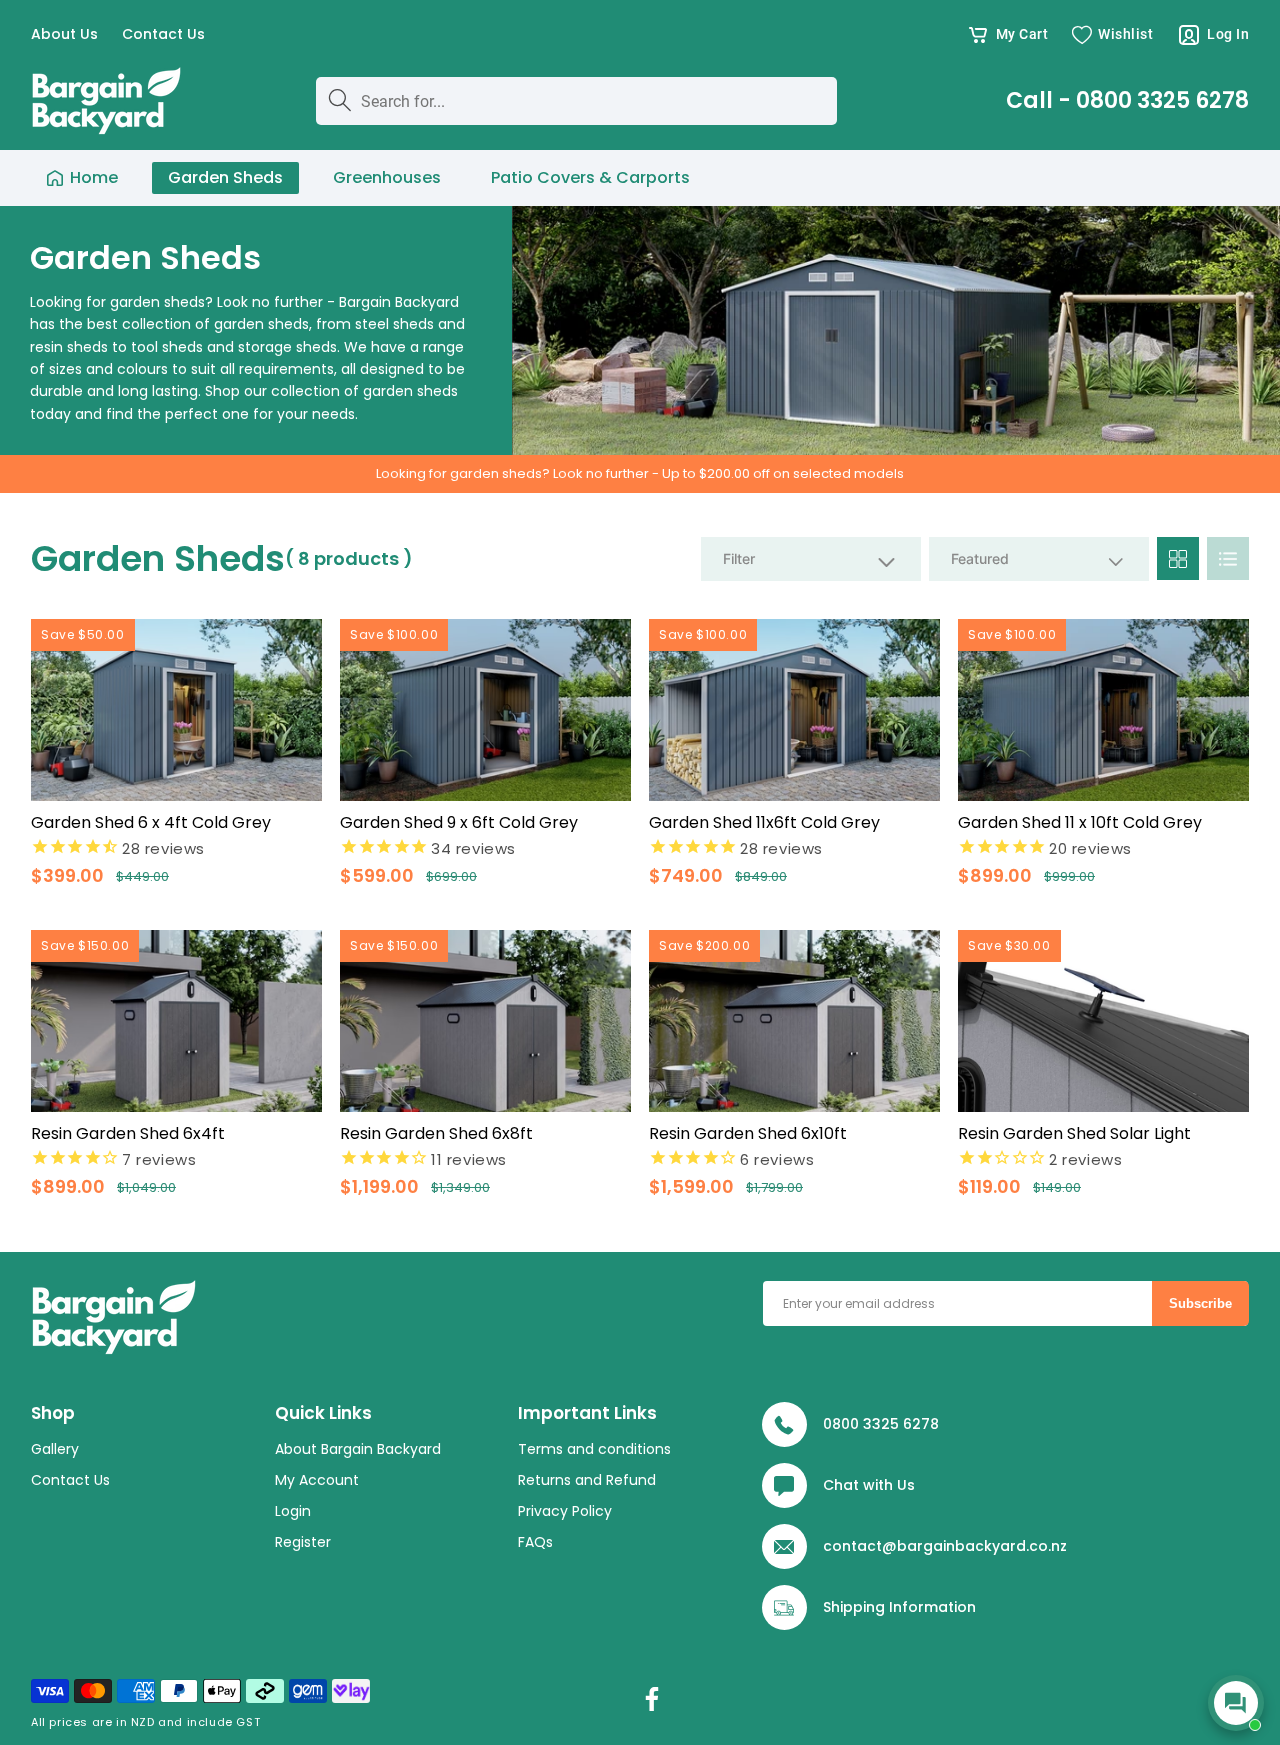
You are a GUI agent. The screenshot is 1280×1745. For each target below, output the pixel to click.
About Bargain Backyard (358, 1450)
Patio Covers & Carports (590, 177)
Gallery (55, 1450)
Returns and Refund (587, 1481)
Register (303, 1543)
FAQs (535, 1543)
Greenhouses (387, 177)
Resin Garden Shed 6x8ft (436, 1133)
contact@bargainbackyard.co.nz (945, 1546)
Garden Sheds (225, 177)
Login (293, 1512)
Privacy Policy (565, 1512)
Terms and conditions (594, 1450)
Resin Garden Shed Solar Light (1074, 1133)
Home (94, 177)
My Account (317, 1481)
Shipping (854, 1607)
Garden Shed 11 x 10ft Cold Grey (1080, 822)
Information (932, 1607)
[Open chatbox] (1236, 1703)
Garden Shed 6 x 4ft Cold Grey (151, 822)
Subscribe (1200, 1303)
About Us (64, 34)
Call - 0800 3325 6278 (1127, 101)
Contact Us (163, 34)
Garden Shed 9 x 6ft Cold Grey (459, 822)
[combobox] (576, 101)
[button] (1007, 35)
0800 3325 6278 (881, 1424)
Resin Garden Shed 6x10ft (748, 1133)
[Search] (340, 100)
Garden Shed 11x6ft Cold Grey (764, 822)
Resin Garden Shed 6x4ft (128, 1133)
